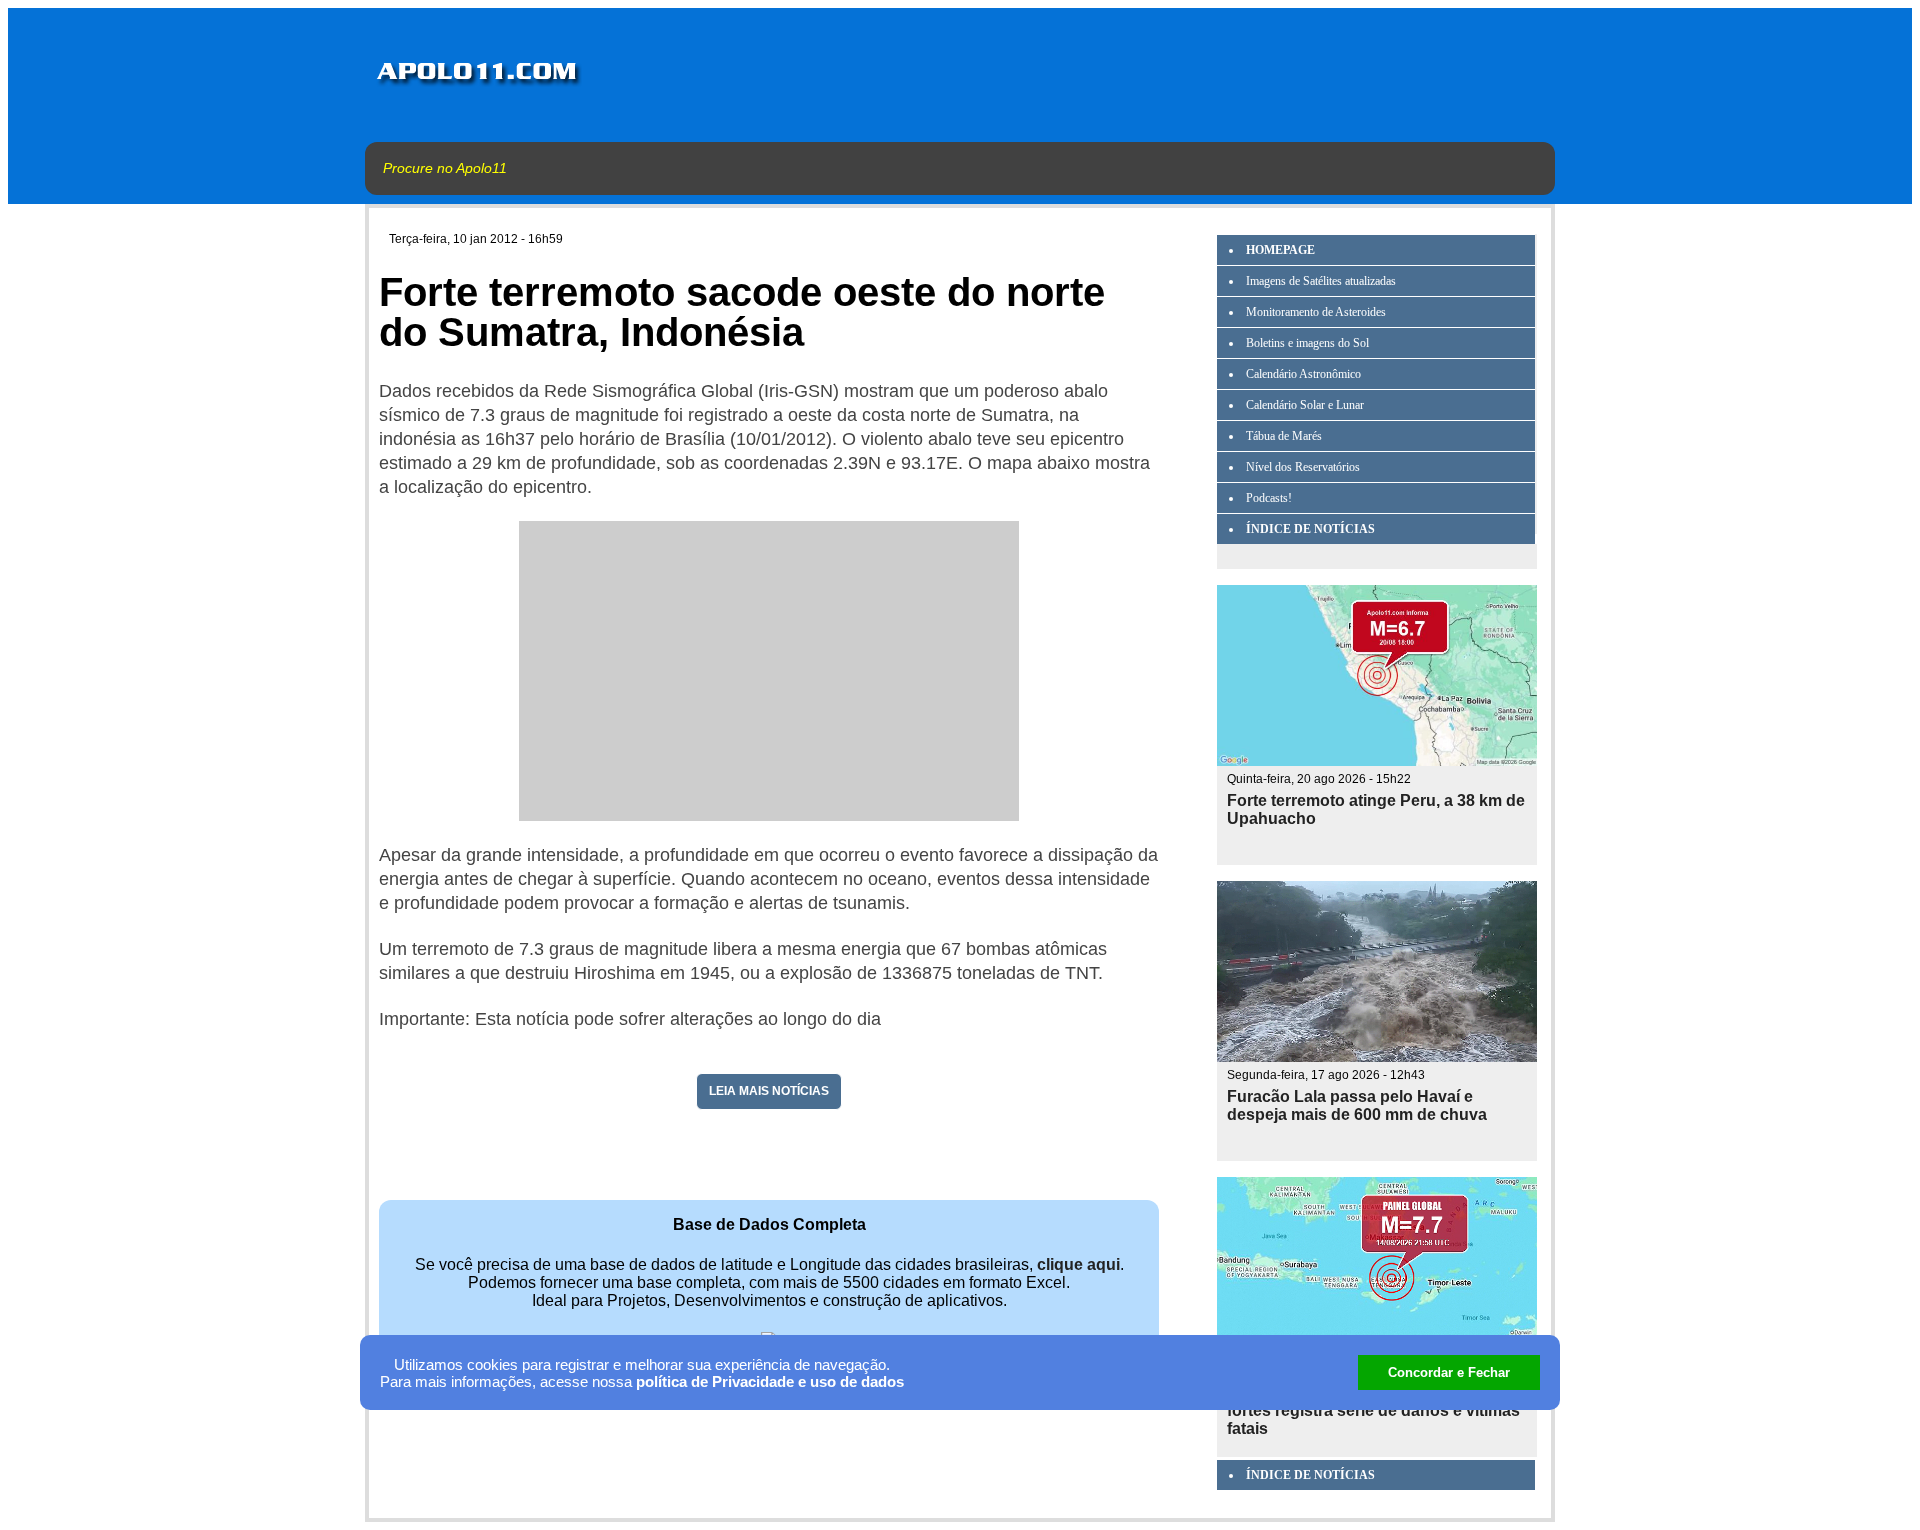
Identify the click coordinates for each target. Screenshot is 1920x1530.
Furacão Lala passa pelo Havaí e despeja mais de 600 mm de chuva (1357, 1105)
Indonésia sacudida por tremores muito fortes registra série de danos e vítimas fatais (1376, 1410)
